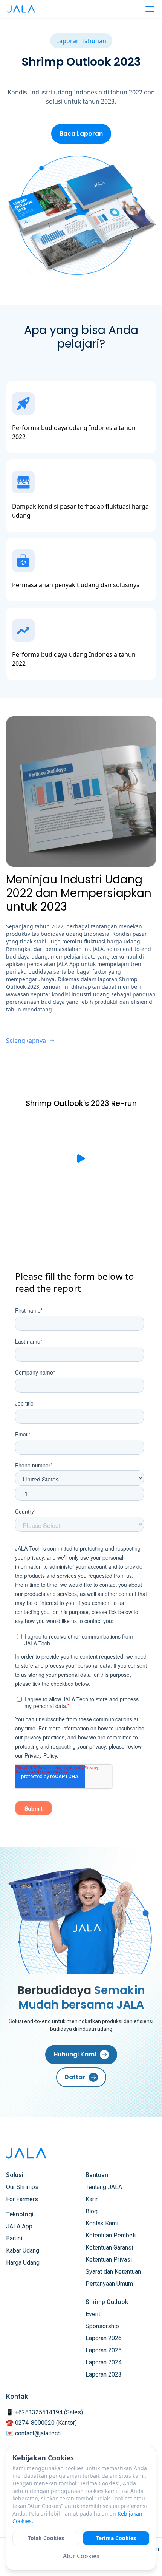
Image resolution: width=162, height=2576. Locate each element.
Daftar (75, 2077)
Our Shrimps (22, 2187)
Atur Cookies (81, 2556)
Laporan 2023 (104, 2374)
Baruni (14, 2238)
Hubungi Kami (75, 2054)
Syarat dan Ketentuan (113, 2272)
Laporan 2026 (104, 2338)
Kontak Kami (102, 2223)
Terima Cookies (116, 2538)
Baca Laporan (81, 134)
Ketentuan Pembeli (111, 2235)
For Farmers (22, 2199)
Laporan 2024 (104, 2362)
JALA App (19, 2226)
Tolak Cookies (46, 2538)
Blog (92, 2211)
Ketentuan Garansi (109, 2247)
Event (93, 2314)
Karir (92, 2199)
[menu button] (150, 9)
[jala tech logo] (21, 9)
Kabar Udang (23, 2251)
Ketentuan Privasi (109, 2260)
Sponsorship (102, 2326)
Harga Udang (23, 2263)
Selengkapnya (26, 1041)
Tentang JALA (104, 2187)
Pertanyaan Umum (109, 2284)
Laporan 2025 (104, 2350)
